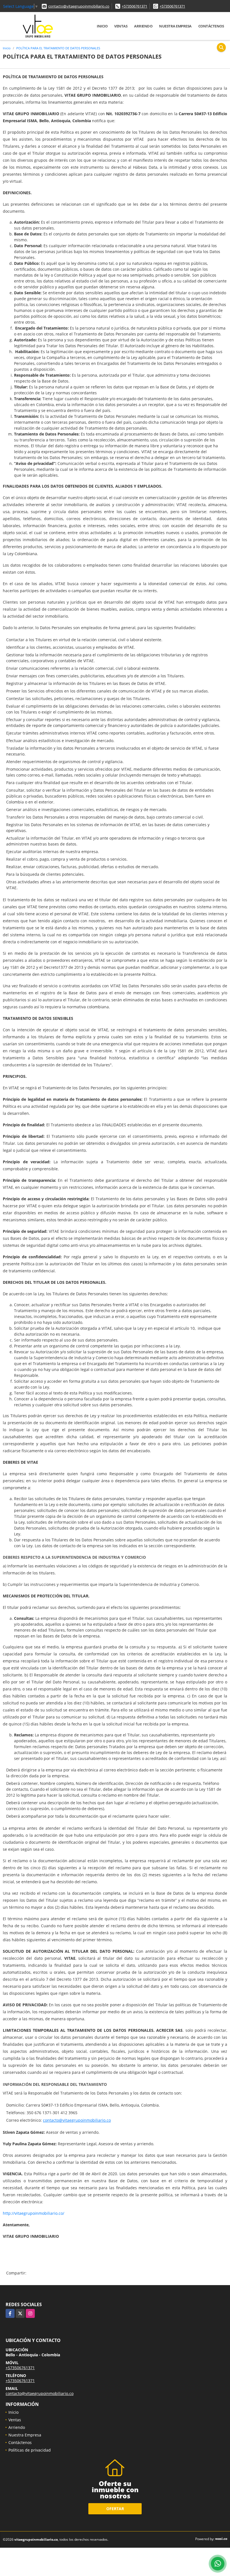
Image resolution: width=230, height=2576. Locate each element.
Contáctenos (211, 26)
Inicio (102, 26)
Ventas (121, 26)
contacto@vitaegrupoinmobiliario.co (79, 6)
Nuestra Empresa (175, 26)
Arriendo (143, 26)
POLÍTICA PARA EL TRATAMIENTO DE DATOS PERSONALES (58, 48)
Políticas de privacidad (30, 2450)
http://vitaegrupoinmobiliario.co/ (34, 2213)
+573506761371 (134, 6)
